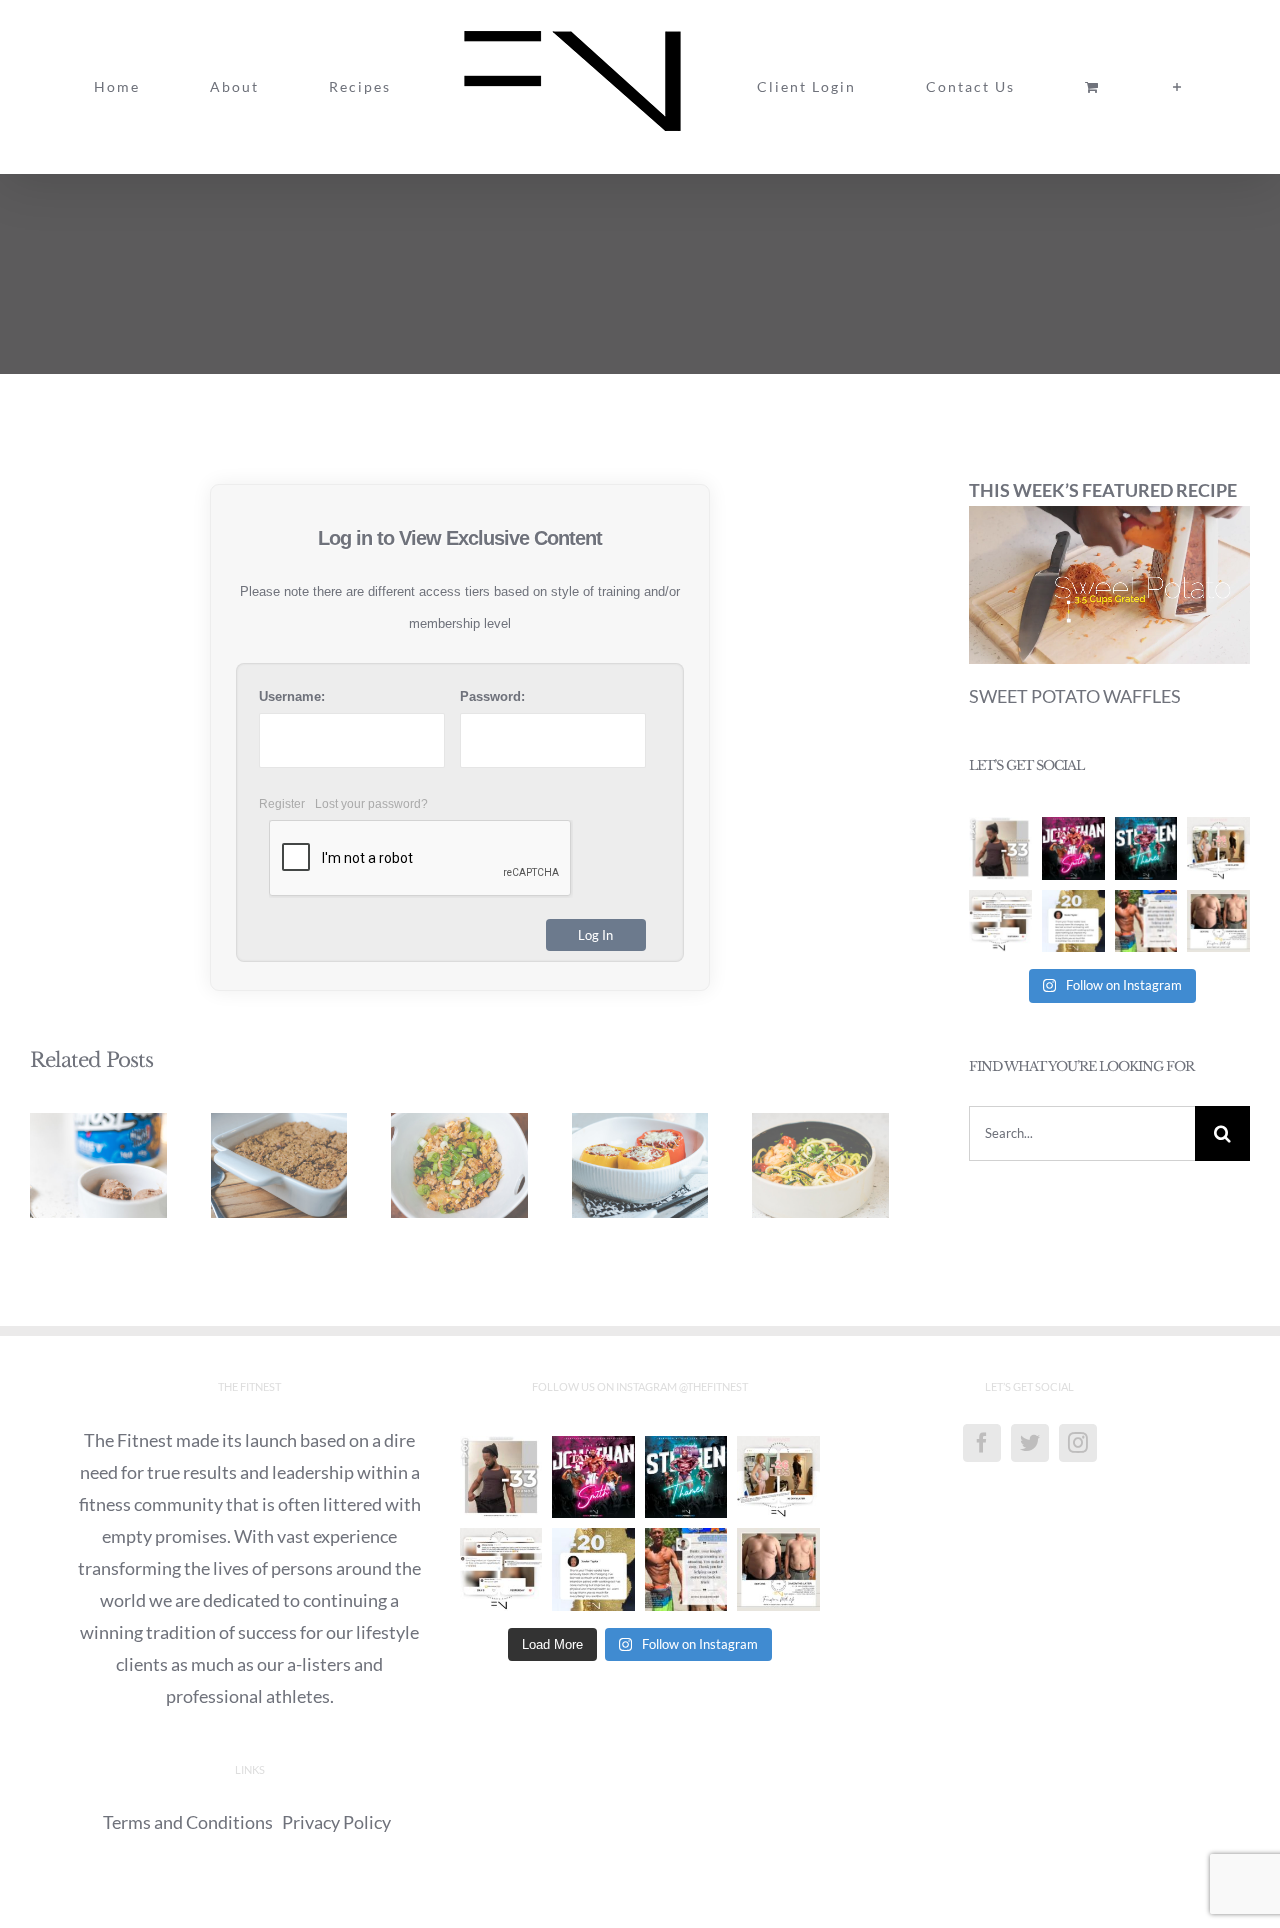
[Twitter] (1030, 1443)
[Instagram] (1078, 1443)
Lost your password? (371, 804)
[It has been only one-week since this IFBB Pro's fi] (1073, 848)
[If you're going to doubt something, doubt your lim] (1000, 848)
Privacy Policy (336, 1822)
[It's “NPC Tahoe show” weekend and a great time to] (1146, 848)
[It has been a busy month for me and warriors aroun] (1218, 921)
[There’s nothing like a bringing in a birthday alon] (1218, 848)
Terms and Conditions (188, 1822)
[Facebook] (982, 1443)
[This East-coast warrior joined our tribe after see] (1073, 921)
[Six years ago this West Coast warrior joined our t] (1146, 921)
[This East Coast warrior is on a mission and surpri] (1000, 921)
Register (282, 804)
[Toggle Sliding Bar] (1008, 87)
